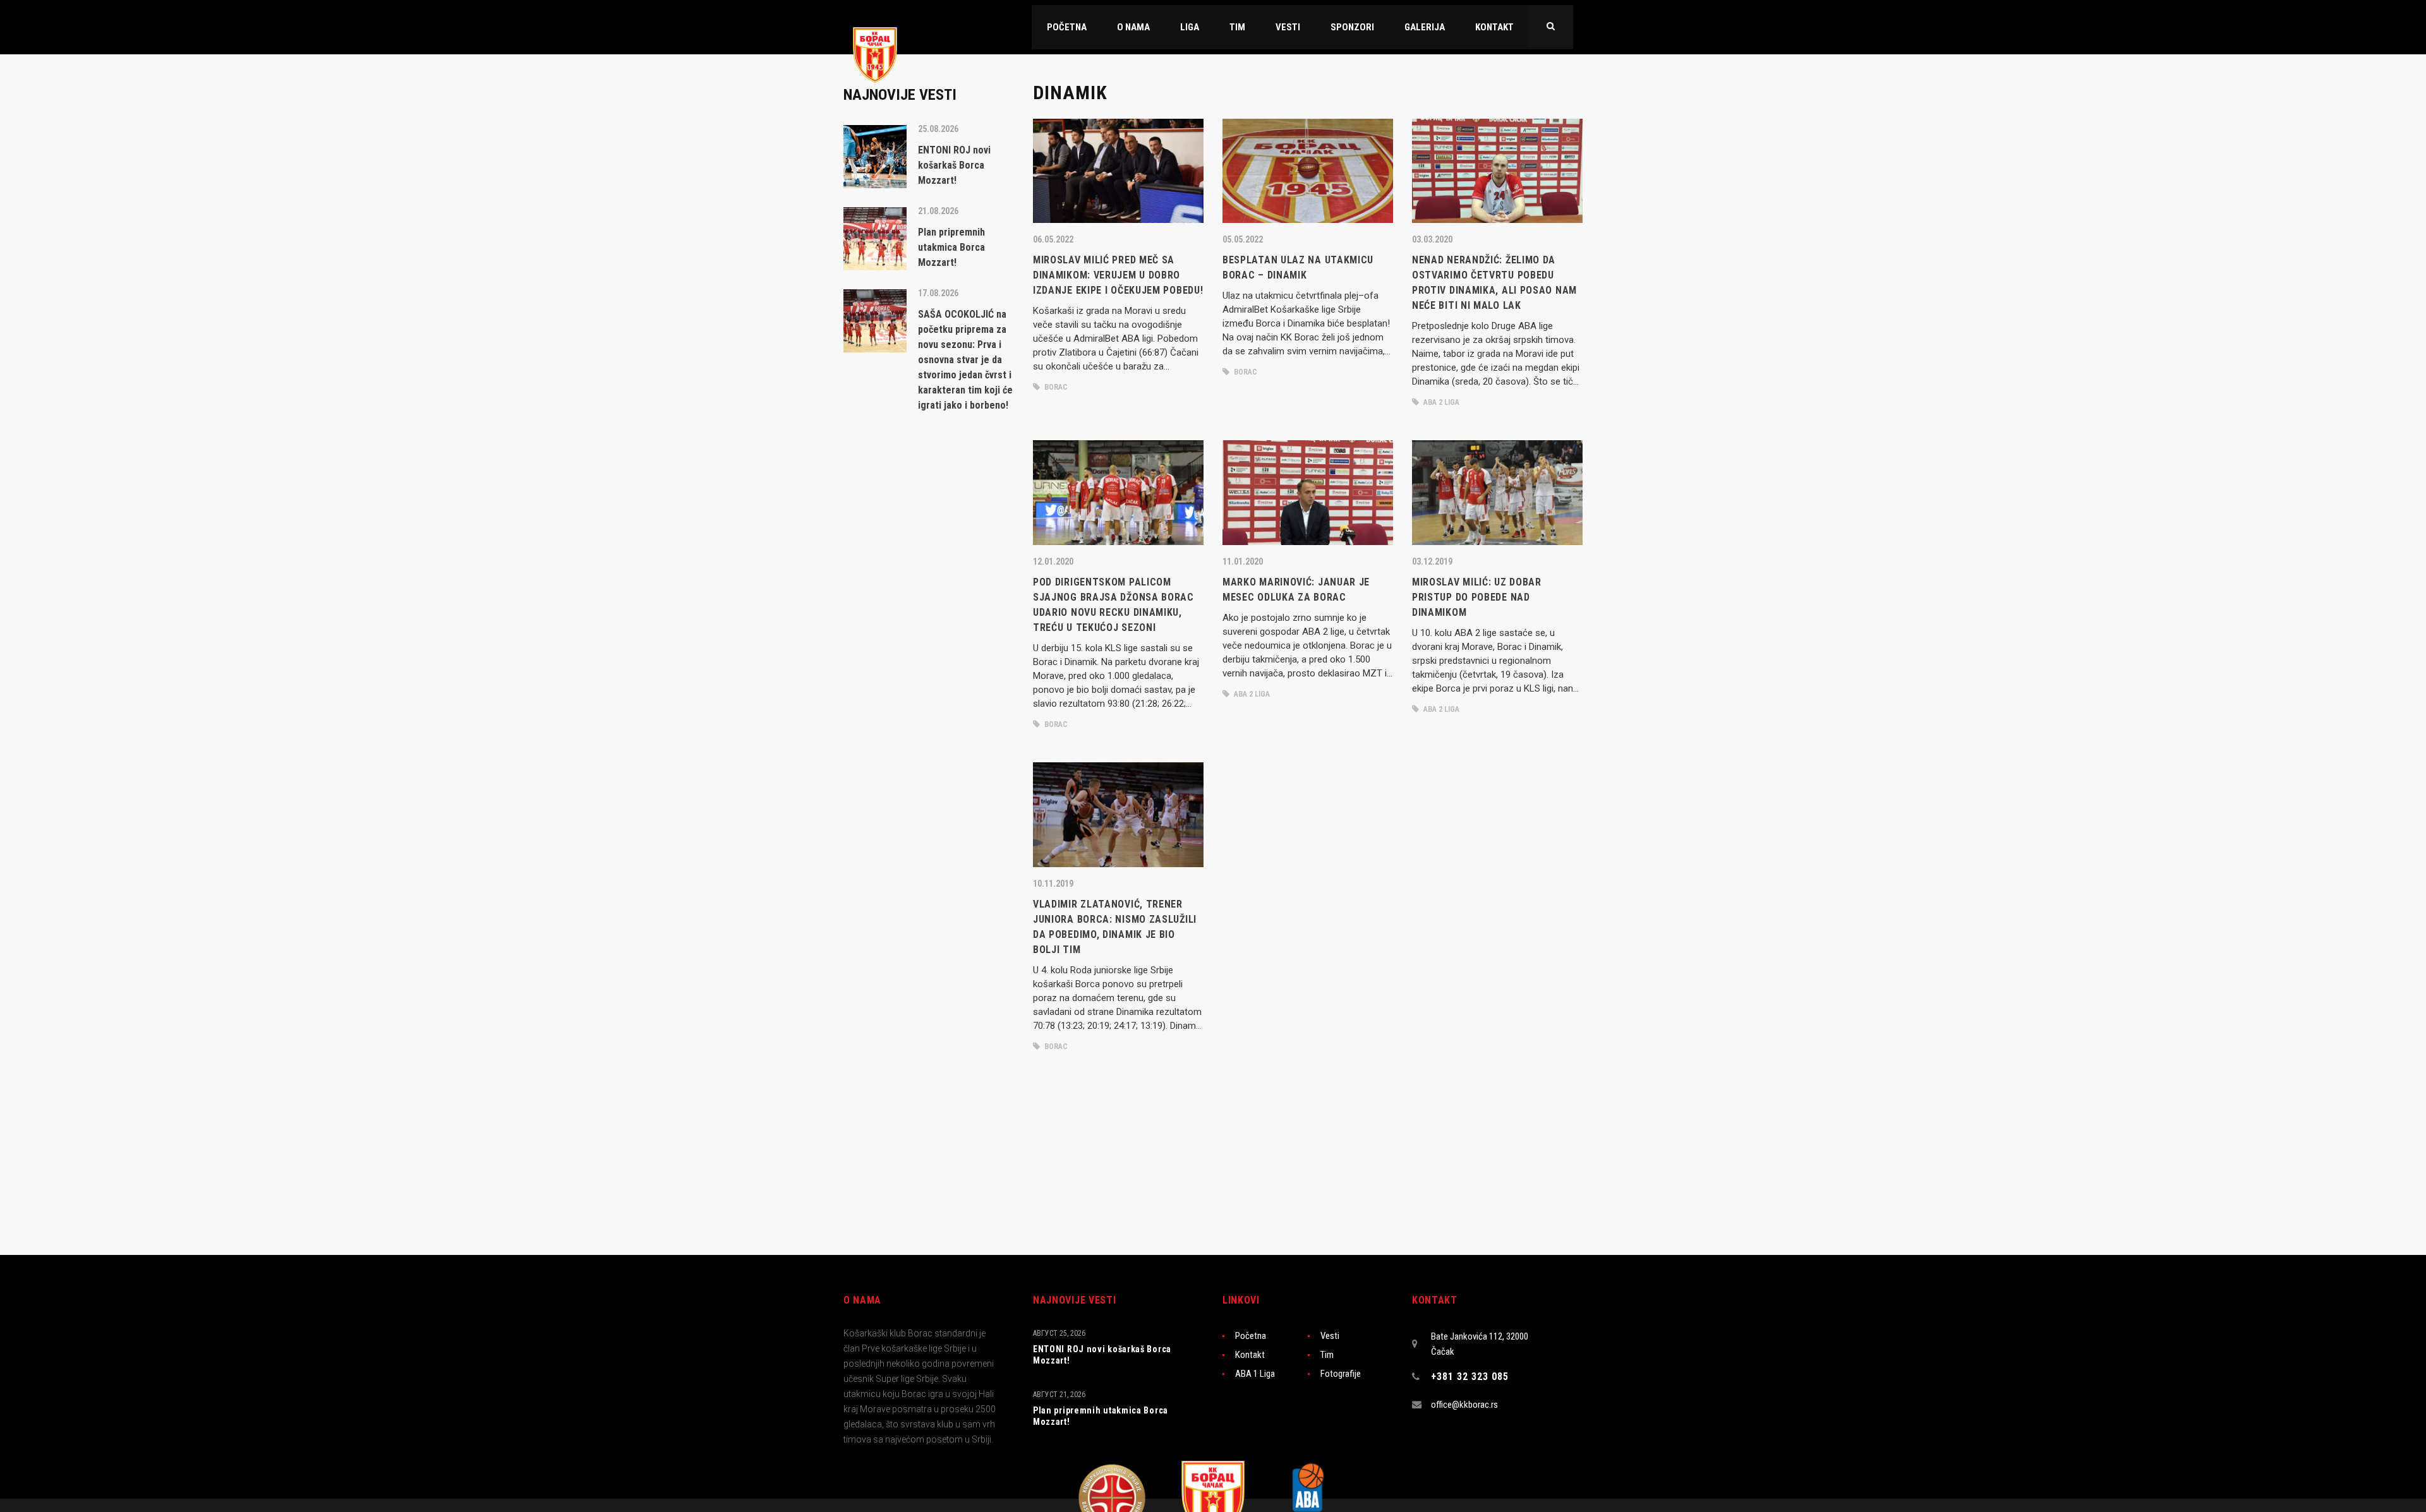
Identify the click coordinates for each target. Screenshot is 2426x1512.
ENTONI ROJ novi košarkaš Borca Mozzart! (1102, 1355)
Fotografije (1341, 1374)
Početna (1251, 1336)
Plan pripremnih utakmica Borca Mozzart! (1101, 1416)
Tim (1327, 1355)
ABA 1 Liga (1255, 1374)
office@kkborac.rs (1464, 1405)
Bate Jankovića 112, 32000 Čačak (1480, 1344)
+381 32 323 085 (1470, 1377)
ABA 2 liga (1440, 402)
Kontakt (1250, 1355)
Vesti (1330, 1336)
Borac (1055, 387)
